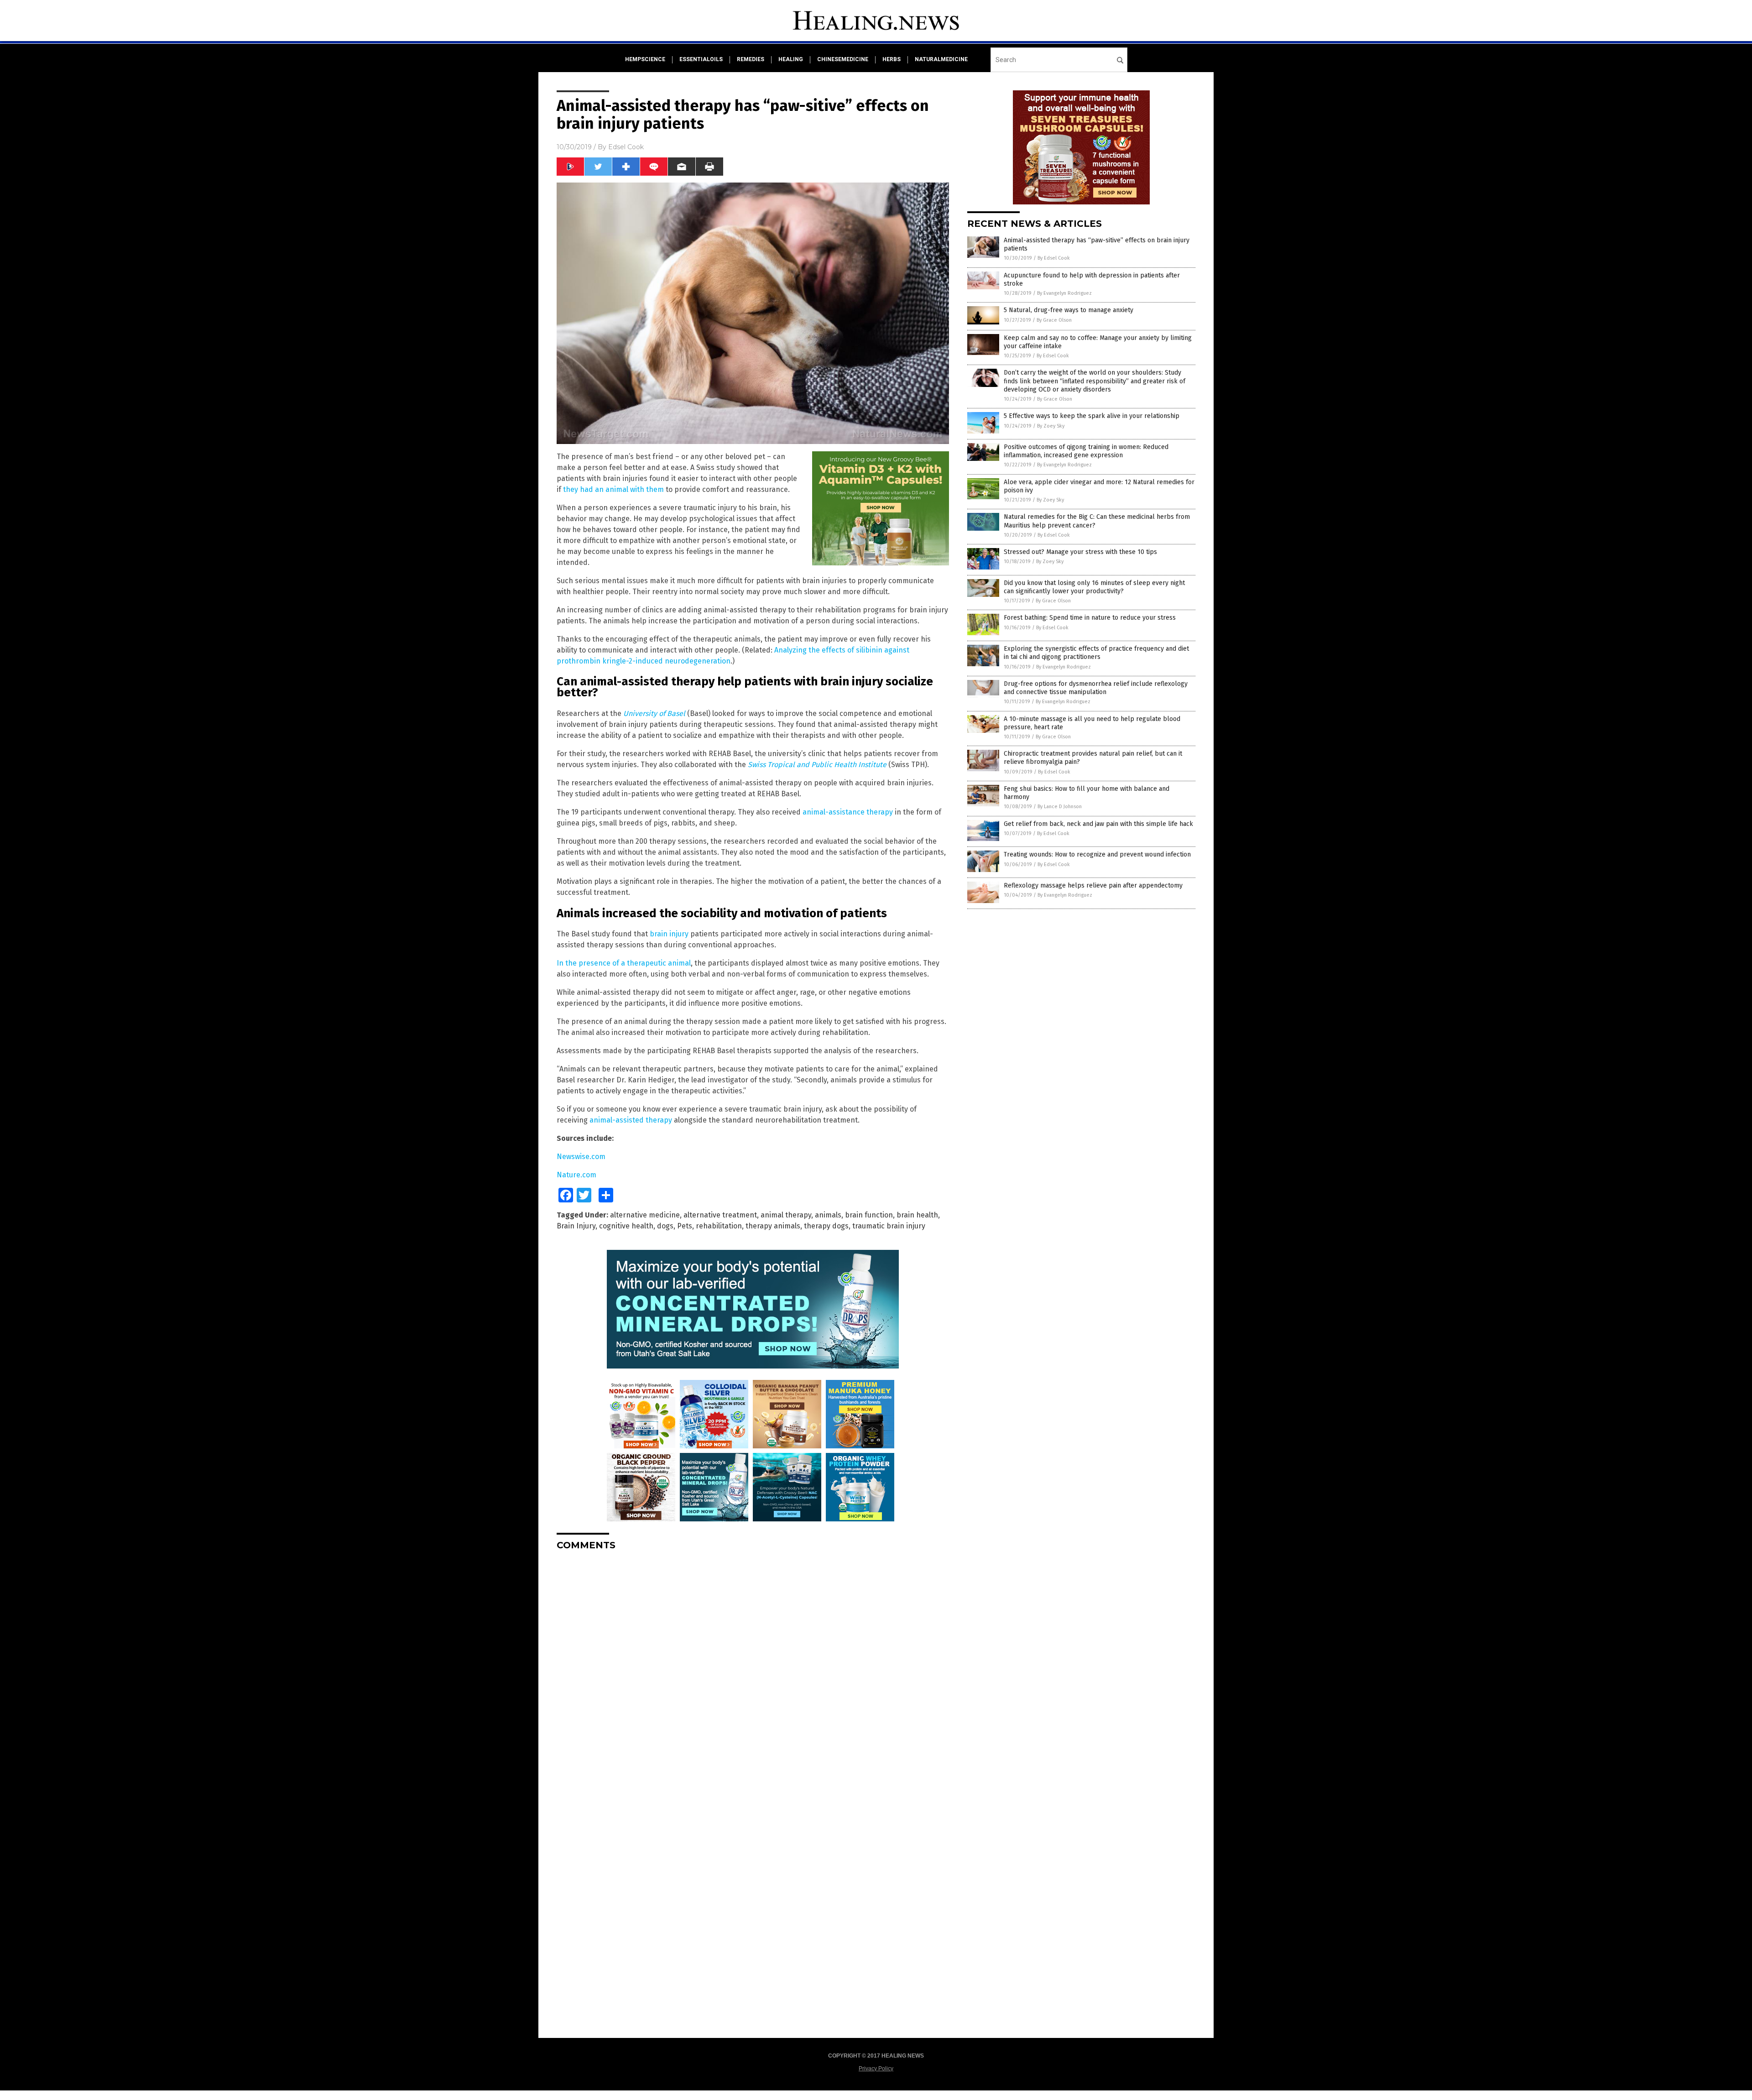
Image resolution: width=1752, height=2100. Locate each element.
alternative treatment (720, 1215)
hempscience (645, 59)
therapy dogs (826, 1226)
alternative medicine (645, 1215)
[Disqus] (753, 1672)
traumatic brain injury (889, 1226)
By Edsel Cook (1054, 258)
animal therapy (786, 1215)
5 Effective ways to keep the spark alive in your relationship (1092, 416)
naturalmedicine (941, 59)
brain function (869, 1215)
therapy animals (773, 1226)
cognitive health (626, 1226)
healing (791, 59)
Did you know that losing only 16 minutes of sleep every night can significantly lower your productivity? (1094, 587)
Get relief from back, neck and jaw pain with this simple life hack (1098, 824)
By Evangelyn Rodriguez (1064, 293)
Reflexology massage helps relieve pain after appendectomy (1093, 885)
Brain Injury (576, 1226)
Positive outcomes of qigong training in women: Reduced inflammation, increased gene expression (1086, 451)
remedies (751, 59)
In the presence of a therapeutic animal (624, 963)
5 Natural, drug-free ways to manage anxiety (1069, 310)
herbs (892, 59)
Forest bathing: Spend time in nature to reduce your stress (1090, 618)
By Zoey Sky (1051, 426)
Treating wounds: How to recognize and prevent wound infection (1097, 854)
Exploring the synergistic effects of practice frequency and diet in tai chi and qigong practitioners (1096, 653)
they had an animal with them (613, 489)
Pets (685, 1226)
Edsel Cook (626, 147)
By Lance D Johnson (1060, 807)
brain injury (669, 934)
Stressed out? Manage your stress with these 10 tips (1080, 552)
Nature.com (576, 1175)
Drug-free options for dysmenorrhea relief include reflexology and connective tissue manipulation (1096, 688)
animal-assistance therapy (848, 812)
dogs (665, 1226)
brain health (917, 1215)
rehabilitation (719, 1226)
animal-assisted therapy (631, 1120)
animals (828, 1215)
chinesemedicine (843, 59)
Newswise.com (581, 1157)
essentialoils (701, 59)
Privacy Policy (876, 2069)
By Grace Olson (1054, 320)
